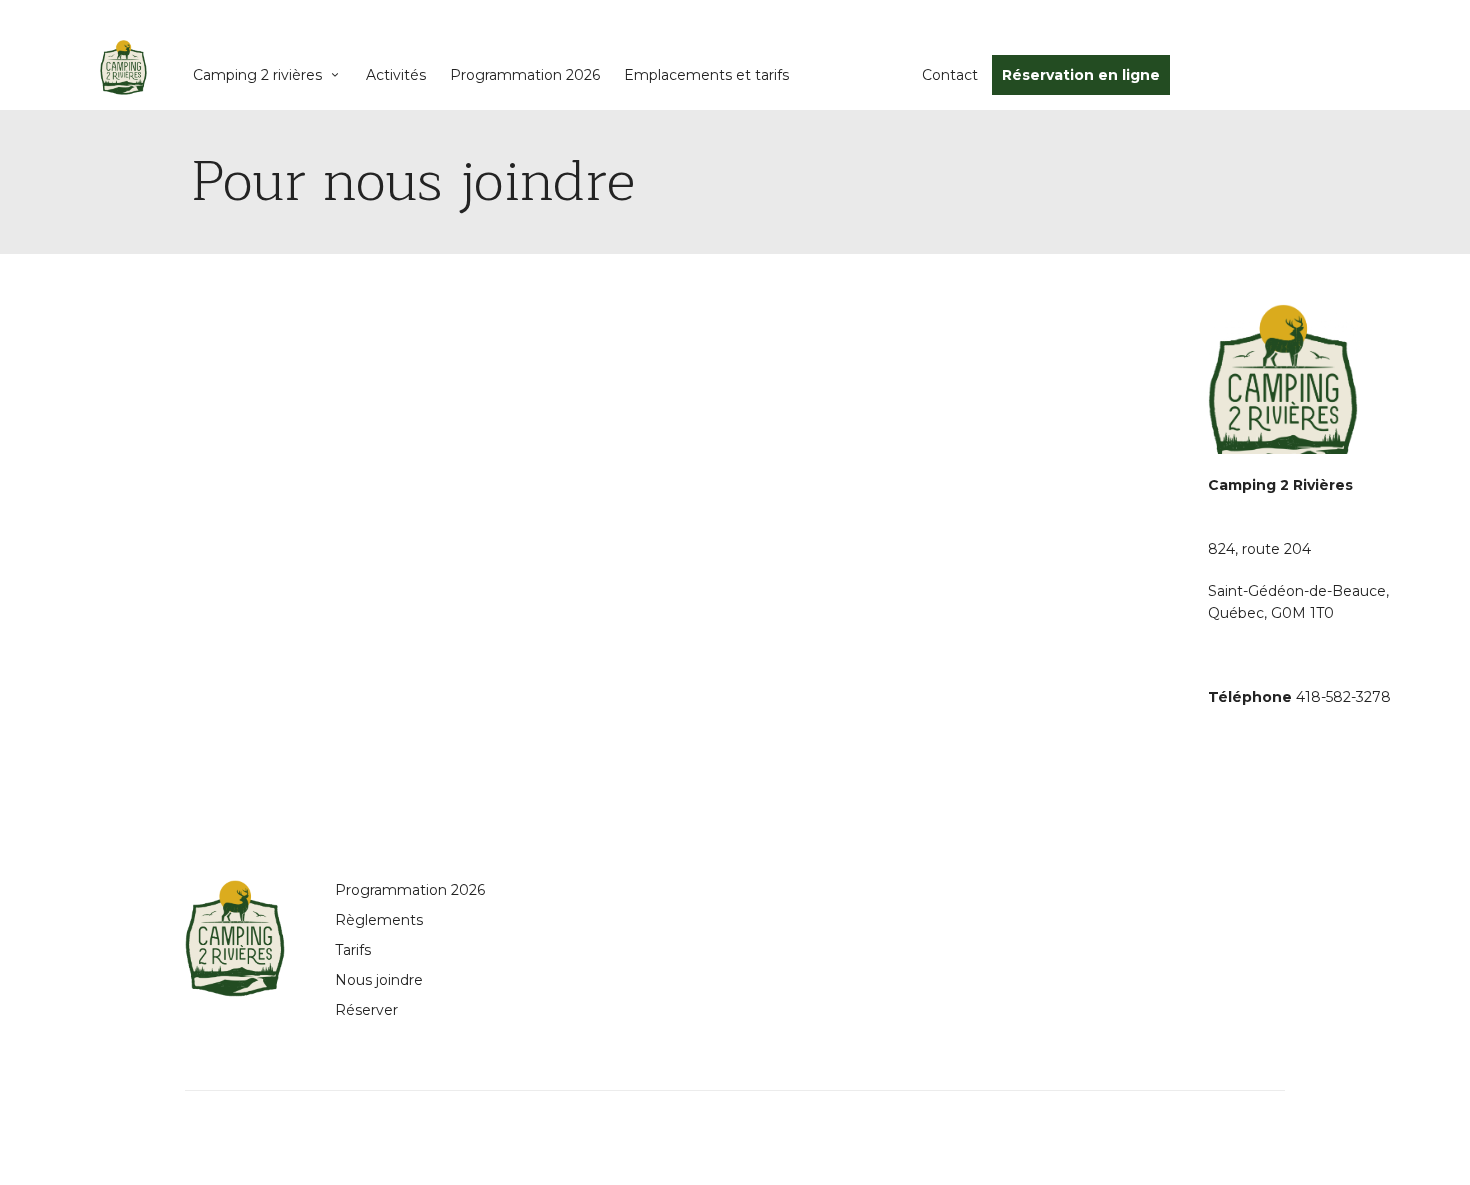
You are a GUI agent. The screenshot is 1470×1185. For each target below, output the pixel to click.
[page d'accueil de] (123, 67)
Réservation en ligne (1081, 75)
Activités (396, 75)
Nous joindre (379, 980)
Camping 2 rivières (257, 75)
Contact (950, 75)
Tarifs (353, 950)
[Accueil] (235, 938)
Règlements (379, 920)
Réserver (366, 1010)
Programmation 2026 (525, 75)
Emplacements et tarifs (706, 75)
